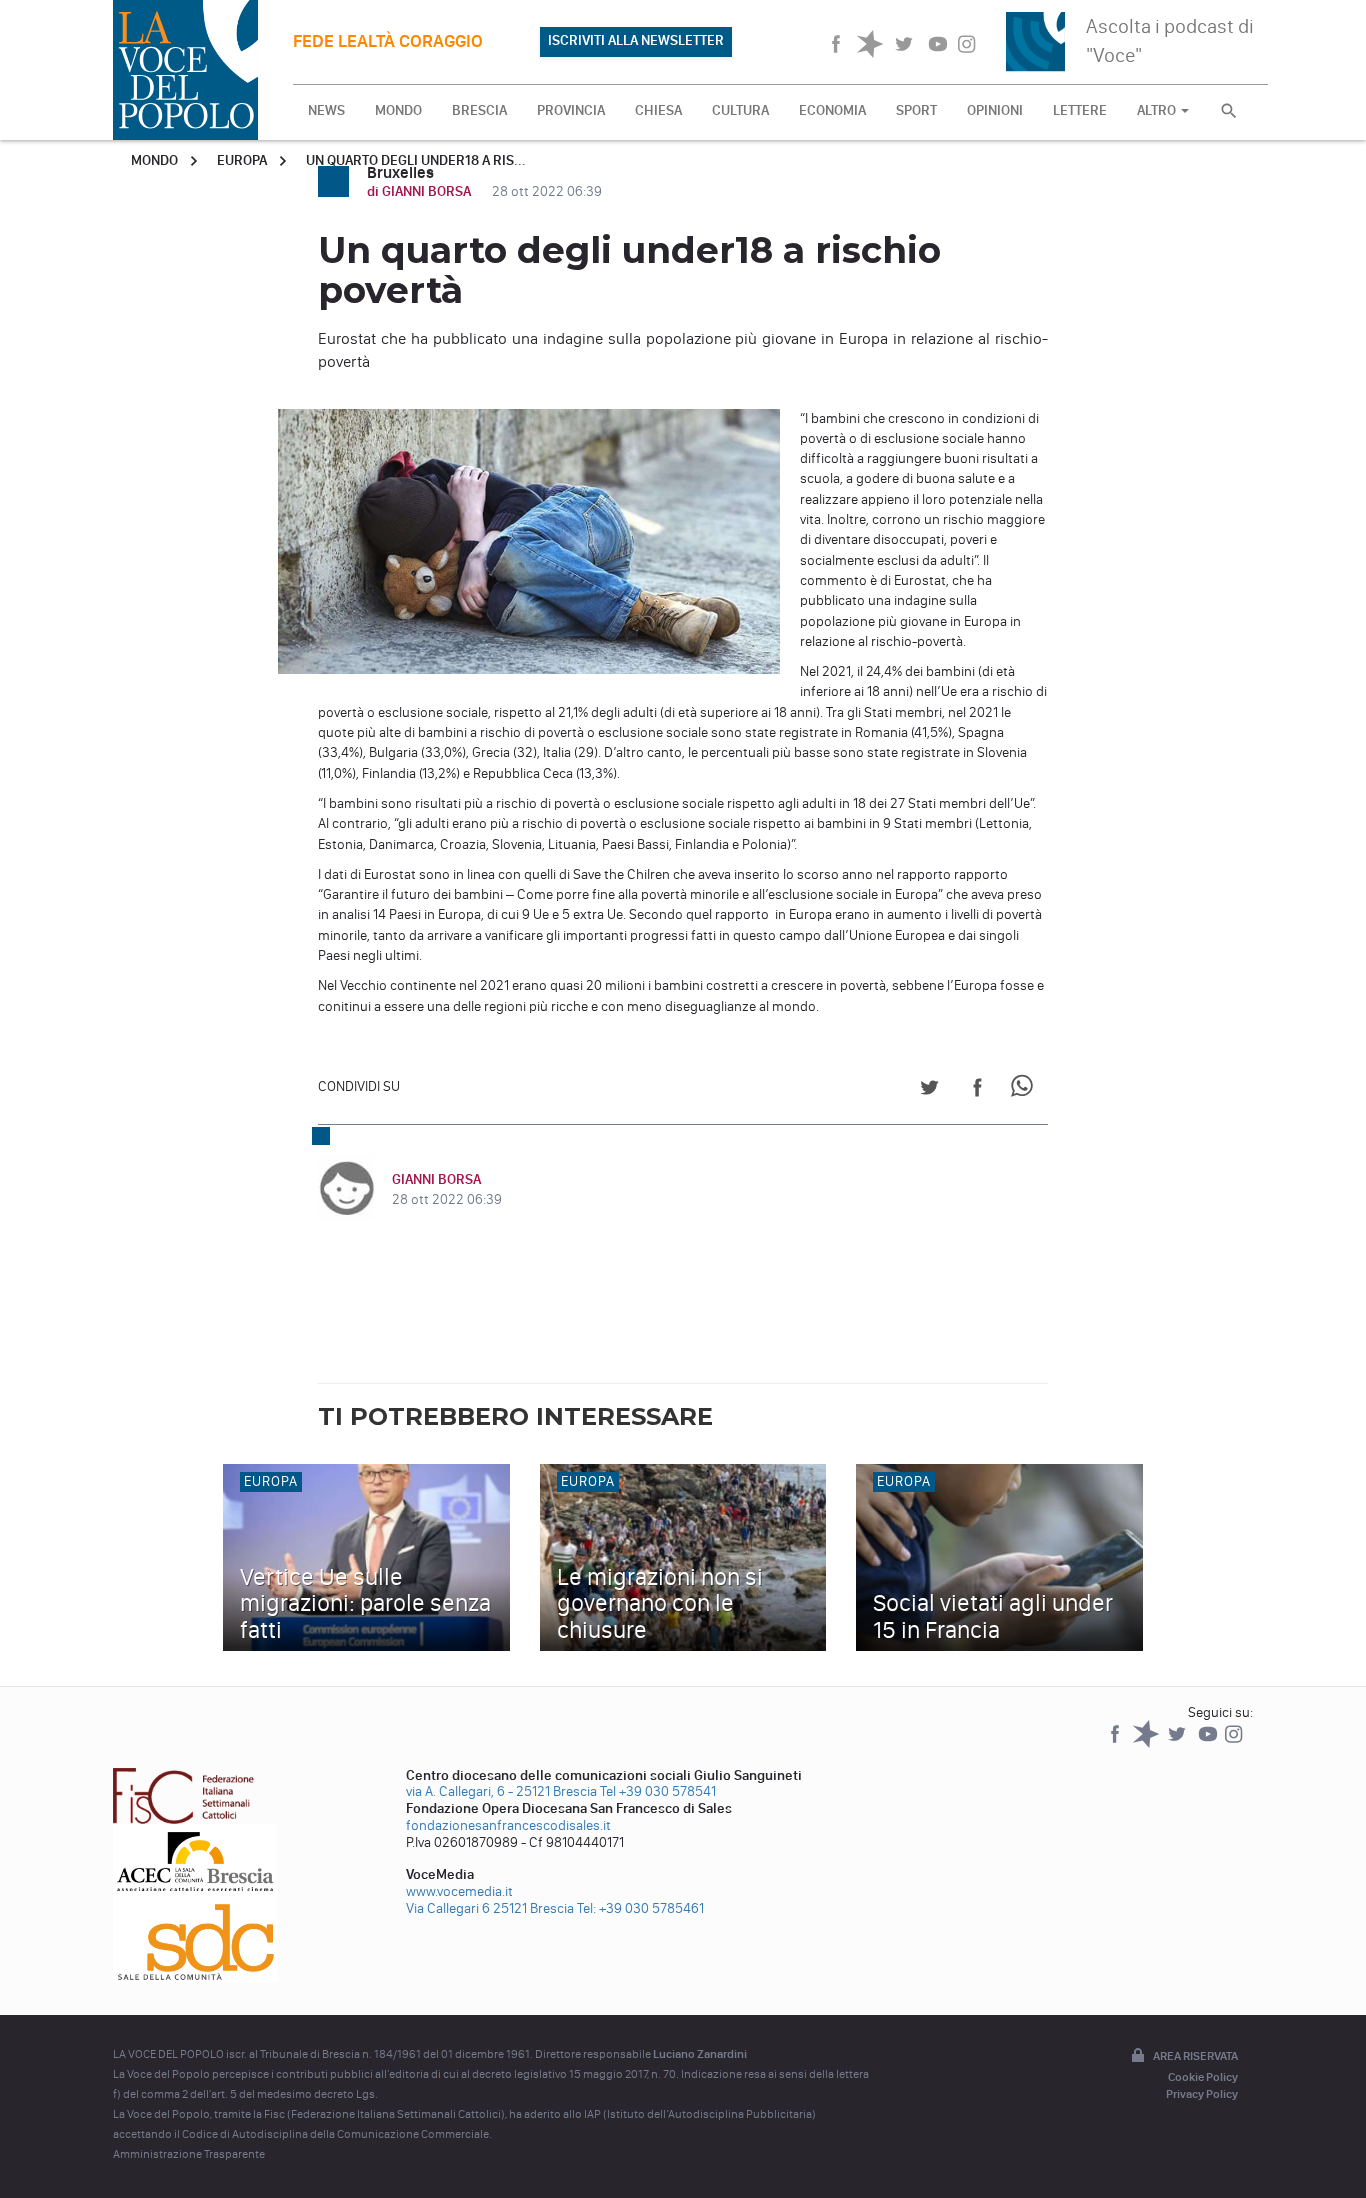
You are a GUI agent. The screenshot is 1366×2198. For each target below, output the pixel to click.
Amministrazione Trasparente (189, 2154)
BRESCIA (479, 110)
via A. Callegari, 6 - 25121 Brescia (501, 1791)
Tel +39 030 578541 (658, 1791)
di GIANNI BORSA (420, 191)
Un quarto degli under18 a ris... (416, 160)
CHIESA (658, 110)
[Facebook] (1116, 1743)
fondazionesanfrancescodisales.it (508, 1825)
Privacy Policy (1202, 2094)
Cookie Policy (1203, 2077)
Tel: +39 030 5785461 (640, 1908)
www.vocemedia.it (459, 1891)
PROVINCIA (571, 110)
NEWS (326, 110)
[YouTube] (1209, 1743)
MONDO (398, 110)
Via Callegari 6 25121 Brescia (490, 1908)
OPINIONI (995, 110)
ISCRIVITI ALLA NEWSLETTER (636, 40)
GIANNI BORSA (436, 1179)
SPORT (916, 110)
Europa (242, 160)
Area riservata (1195, 2056)
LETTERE (1080, 110)
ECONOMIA (832, 110)
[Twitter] (1178, 1743)
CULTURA (740, 110)
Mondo (154, 160)
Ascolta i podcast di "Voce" (1170, 40)
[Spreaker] (1147, 1743)
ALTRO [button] (1158, 110)
